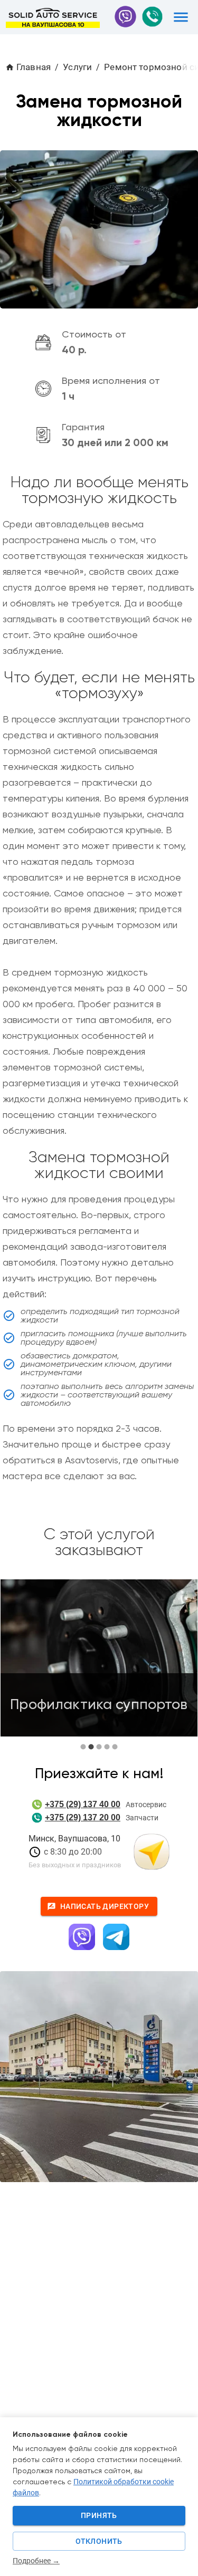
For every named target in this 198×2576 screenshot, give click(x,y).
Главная (34, 67)
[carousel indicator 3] (99, 1747)
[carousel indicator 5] (115, 1747)
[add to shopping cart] (181, 17)
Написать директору (105, 1906)
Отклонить (99, 2541)
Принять (99, 2515)
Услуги (77, 67)
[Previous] (16, 1665)
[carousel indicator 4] (107, 1747)
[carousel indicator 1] (83, 1747)
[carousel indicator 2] (91, 1747)
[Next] (182, 1665)
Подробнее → (36, 2561)
